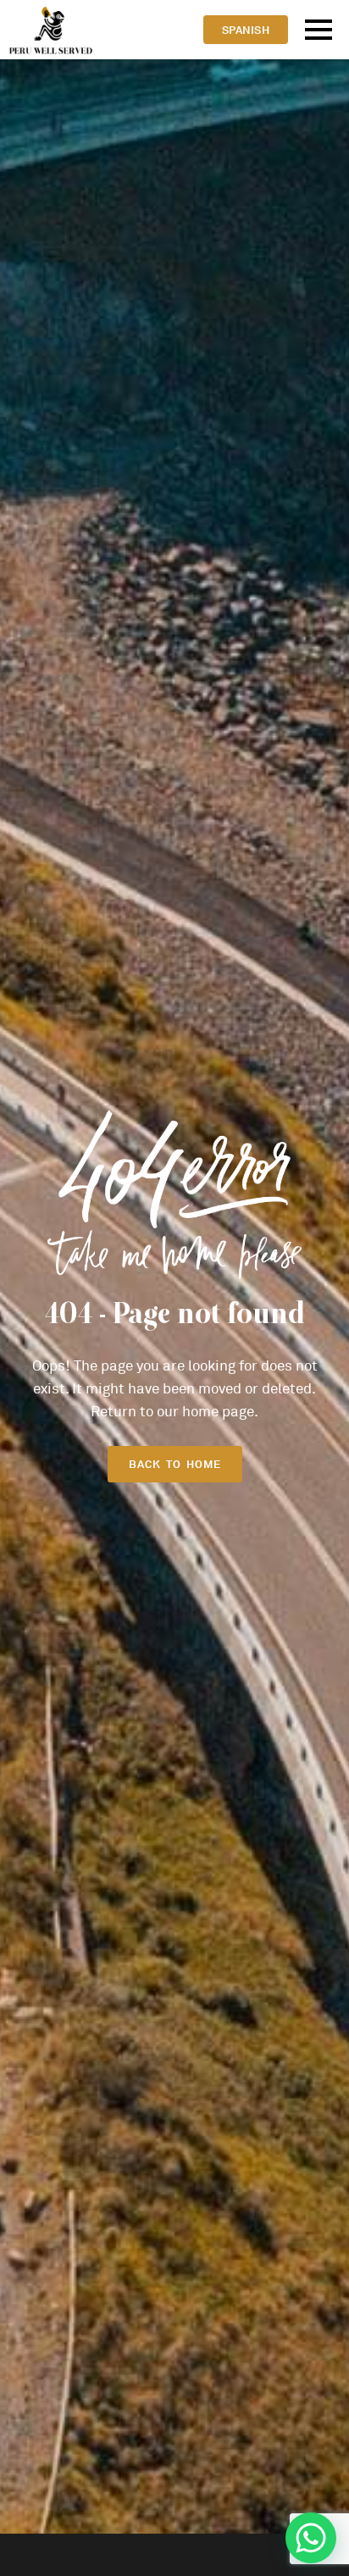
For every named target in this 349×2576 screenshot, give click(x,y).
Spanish (246, 30)
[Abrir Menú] (319, 30)
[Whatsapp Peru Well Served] (311, 2538)
